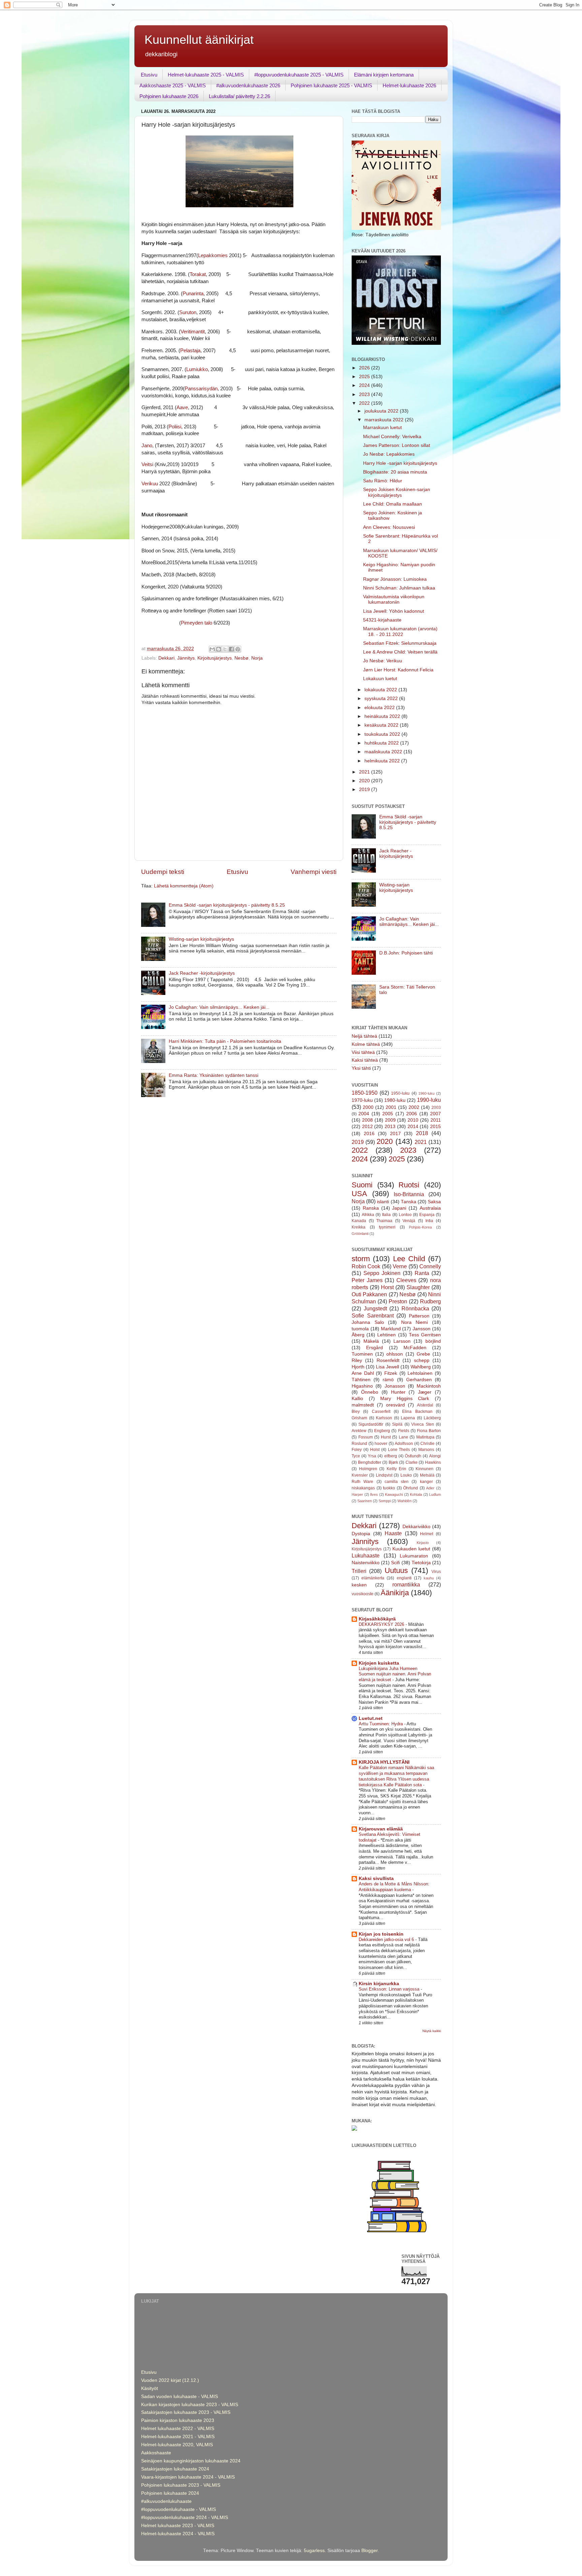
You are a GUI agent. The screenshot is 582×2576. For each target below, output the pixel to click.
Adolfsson (404, 1444)
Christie (427, 1444)
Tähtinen (361, 1380)
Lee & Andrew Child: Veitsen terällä (400, 652)
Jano (147, 446)
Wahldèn (405, 1501)
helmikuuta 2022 (383, 761)
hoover (381, 1444)
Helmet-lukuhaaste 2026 (409, 85)
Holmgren (368, 1469)
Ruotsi (409, 1185)
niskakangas (363, 1488)
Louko (406, 1475)
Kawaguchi (394, 1494)
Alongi (435, 1456)
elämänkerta (373, 1578)
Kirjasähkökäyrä (377, 1619)
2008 (367, 1120)
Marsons (426, 1450)
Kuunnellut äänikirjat (199, 40)
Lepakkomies (213, 255)
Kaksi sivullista (376, 1878)
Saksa (434, 1202)
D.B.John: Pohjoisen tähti (406, 953)
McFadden (415, 1348)
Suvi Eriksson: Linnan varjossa (390, 1989)
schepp (422, 1360)
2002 (414, 1107)
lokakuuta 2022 (381, 690)
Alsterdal (425, 1405)
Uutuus (396, 1570)
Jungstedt (375, 1308)
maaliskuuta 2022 (384, 752)
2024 (365, 385)
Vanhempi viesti (314, 872)
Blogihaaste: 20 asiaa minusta (395, 472)
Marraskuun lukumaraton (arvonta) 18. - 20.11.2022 (400, 631)
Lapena (408, 1418)
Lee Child (409, 1259)
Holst (375, 1450)
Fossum (366, 1437)
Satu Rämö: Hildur (383, 481)
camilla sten (397, 1482)
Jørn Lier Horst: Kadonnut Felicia (398, 670)
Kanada (359, 1221)
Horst (387, 1287)
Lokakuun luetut (380, 679)
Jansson (422, 1329)
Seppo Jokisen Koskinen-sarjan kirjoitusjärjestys (397, 492)
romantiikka (406, 1584)
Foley (357, 1450)
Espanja (427, 1215)
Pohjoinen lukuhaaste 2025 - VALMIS (331, 85)
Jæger (425, 1392)
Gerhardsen (419, 1380)
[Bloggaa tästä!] (219, 649)
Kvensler (360, 1475)
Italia (386, 1215)
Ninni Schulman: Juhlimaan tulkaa (399, 588)
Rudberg (430, 1301)
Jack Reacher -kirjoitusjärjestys (202, 973)
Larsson (402, 1341)
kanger (426, 1482)
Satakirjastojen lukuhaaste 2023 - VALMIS (186, 2412)
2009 (390, 1120)
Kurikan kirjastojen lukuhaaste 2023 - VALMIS (190, 2405)
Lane (403, 1437)
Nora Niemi (415, 1322)
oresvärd (395, 1405)
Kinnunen (425, 1469)
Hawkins (433, 1462)
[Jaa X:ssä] (225, 649)
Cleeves (406, 1280)
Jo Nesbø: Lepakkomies (389, 454)
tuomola (360, 1329)
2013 (390, 1127)
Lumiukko (197, 369)
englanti (404, 1578)
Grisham (359, 1418)
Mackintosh (429, 1386)
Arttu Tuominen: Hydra (381, 1724)
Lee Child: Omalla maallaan (393, 504)
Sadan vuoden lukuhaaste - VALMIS (180, 2397)
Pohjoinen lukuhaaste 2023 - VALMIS (181, 2485)
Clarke (412, 1462)
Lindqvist (384, 1475)
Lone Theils (399, 1450)
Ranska (371, 1208)
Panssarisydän (201, 389)
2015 (435, 1127)
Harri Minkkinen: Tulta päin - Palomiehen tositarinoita (225, 1041)
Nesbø (241, 658)
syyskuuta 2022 (382, 699)
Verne (400, 1266)
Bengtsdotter (370, 1462)
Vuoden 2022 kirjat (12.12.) (170, 2380)
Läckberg (432, 1418)
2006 (412, 1114)
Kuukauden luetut (411, 1549)
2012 (367, 1127)
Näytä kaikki (432, 2031)
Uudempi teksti (163, 872)
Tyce (356, 1456)
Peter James (367, 1280)
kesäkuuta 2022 (382, 725)
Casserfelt (381, 1412)
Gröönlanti (360, 1234)
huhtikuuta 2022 (382, 743)
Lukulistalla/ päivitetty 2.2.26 (239, 96)
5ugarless (314, 2551)
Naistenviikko (366, 1563)
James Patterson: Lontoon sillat (397, 445)
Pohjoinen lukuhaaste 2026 (169, 96)
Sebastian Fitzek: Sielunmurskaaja (400, 643)
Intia (429, 1221)
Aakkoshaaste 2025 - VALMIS (173, 85)
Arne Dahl (363, 1373)
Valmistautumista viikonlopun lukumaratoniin (394, 599)
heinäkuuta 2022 (383, 716)
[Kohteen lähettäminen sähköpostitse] (212, 649)
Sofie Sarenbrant (373, 1315)
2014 (413, 1127)
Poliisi (175, 427)
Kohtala (416, 1494)
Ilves (374, 1494)
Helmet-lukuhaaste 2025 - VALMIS (206, 75)
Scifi (395, 1563)
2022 (365, 403)
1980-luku (395, 1100)
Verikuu (150, 484)
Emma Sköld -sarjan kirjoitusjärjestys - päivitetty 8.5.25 (227, 905)
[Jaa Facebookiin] (231, 649)
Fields (404, 1431)
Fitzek (391, 1373)
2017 (395, 1134)
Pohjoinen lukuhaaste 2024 (170, 2493)
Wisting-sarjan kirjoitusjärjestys (201, 939)
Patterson (419, 1316)
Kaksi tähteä (365, 1060)
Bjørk (393, 1462)
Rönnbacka (415, 1308)
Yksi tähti (361, 1068)
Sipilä (397, 1424)
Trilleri (359, 1571)
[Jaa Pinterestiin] (238, 649)
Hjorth (358, 1367)
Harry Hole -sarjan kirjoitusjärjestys (400, 463)
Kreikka (359, 1227)
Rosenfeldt (388, 1360)
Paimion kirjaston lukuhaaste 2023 (178, 2420)
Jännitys (186, 658)
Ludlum (435, 1494)
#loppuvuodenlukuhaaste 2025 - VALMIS (299, 75)
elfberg (391, 1456)
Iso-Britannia (409, 1194)
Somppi (385, 1501)
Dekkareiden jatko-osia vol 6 (387, 1939)
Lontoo (405, 1215)
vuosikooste (363, 1594)
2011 (436, 1120)
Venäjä (409, 1221)
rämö (388, 1380)
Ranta (422, 1273)
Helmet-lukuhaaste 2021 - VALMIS (178, 2437)
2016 (369, 1134)
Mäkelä (371, 1341)
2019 (365, 790)
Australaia (430, 1208)
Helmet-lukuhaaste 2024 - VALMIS (178, 2534)
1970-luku (362, 1100)
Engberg (382, 1431)
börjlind (433, 1341)
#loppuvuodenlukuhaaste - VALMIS (179, 2509)
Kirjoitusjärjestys (215, 658)
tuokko (389, 1488)
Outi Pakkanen (369, 1294)
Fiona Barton (429, 1431)
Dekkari (166, 658)
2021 (365, 772)
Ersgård (375, 1348)
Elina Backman (417, 1412)
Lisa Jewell (387, 1367)
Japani (399, 1208)
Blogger (369, 2551)
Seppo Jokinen (382, 1273)
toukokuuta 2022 (383, 734)
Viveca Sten (423, 1424)
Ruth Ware (362, 1482)
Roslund (359, 1444)
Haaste (393, 1533)
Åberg (358, 1335)
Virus (436, 1572)
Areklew (359, 1431)
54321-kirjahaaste (382, 620)
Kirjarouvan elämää (381, 1829)
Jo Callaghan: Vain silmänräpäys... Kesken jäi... (219, 1007)
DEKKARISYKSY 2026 (382, 1624)
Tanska (409, 1202)
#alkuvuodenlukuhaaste (166, 2501)
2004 (364, 1114)
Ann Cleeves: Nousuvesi (389, 527)
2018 (422, 1133)
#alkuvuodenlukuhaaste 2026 (248, 85)
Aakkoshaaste (156, 2453)
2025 (365, 377)
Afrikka (368, 1215)
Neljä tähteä (364, 1036)
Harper (357, 1494)
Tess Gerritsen (425, 1335)
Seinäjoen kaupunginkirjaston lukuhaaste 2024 (191, 2461)
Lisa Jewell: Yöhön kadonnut (394, 611)
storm (361, 1259)
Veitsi (147, 464)
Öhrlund (411, 1488)
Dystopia (361, 1534)
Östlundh (413, 1456)
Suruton (188, 312)
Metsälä (427, 1475)
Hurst (386, 1437)
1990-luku (429, 1100)
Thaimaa (384, 1221)
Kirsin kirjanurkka (379, 1984)
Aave (182, 407)
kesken (359, 1585)
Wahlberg (421, 1367)
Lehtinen (386, 1335)
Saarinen (365, 1501)
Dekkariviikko (416, 1527)
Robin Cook (366, 1266)
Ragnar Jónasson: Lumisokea (395, 579)
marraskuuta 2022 (385, 420)
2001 (391, 1107)
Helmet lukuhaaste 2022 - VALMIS (178, 2429)
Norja (257, 658)
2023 (365, 395)
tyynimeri (387, 1227)
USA (359, 1194)
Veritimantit (193, 332)
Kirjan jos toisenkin (381, 1934)
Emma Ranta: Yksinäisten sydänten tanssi (214, 1075)
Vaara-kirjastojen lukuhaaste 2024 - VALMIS (188, 2477)
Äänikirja (395, 1593)
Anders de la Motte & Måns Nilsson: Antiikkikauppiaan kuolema (394, 1887)
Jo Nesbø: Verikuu (383, 661)
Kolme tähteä (366, 1044)
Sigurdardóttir (371, 1424)
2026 (365, 368)
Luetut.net (371, 1718)
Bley (356, 1412)
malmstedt (363, 1405)
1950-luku (400, 1093)
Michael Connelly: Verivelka (392, 437)
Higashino (362, 1386)
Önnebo (370, 1392)
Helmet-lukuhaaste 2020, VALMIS (177, 2445)
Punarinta (193, 294)
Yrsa (372, 1456)
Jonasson (395, 1386)
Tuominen (362, 1354)
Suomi (362, 1185)
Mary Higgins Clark (405, 1399)
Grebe (423, 1354)
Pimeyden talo (197, 623)
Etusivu (149, 75)
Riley (357, 1360)
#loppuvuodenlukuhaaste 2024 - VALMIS (185, 2518)
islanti (383, 1202)
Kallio (357, 1399)
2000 (368, 1107)
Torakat (198, 274)
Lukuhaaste (366, 1555)
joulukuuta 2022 (382, 411)
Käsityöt (150, 2388)
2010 (413, 1120)
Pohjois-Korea (420, 1227)
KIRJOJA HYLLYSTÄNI (384, 1762)
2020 (365, 781)
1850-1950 (365, 1093)
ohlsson (395, 1354)
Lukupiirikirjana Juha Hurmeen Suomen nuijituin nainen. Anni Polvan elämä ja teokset (395, 1674)
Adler (430, 1488)
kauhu (429, 1578)
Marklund (391, 1329)
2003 (436, 1108)
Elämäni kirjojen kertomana (384, 75)
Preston (398, 1301)
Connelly (430, 1266)
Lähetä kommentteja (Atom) (184, 886)
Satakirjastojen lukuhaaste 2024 (175, 2469)
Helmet (427, 1534)
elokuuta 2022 (380, 708)
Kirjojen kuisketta (379, 1663)
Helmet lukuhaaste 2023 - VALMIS (178, 2526)
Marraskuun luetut (382, 428)
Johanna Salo (368, 1322)
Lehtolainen (420, 1373)
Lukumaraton (414, 1556)
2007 (435, 1114)
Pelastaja (190, 351)
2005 (388, 1114)
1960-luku (426, 1093)
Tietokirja (421, 1563)
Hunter (398, 1392)
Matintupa (425, 1437)
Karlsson (384, 1418)
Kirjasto (423, 1543)
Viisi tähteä (363, 1052)
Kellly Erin (397, 1469)
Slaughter (418, 1287)
